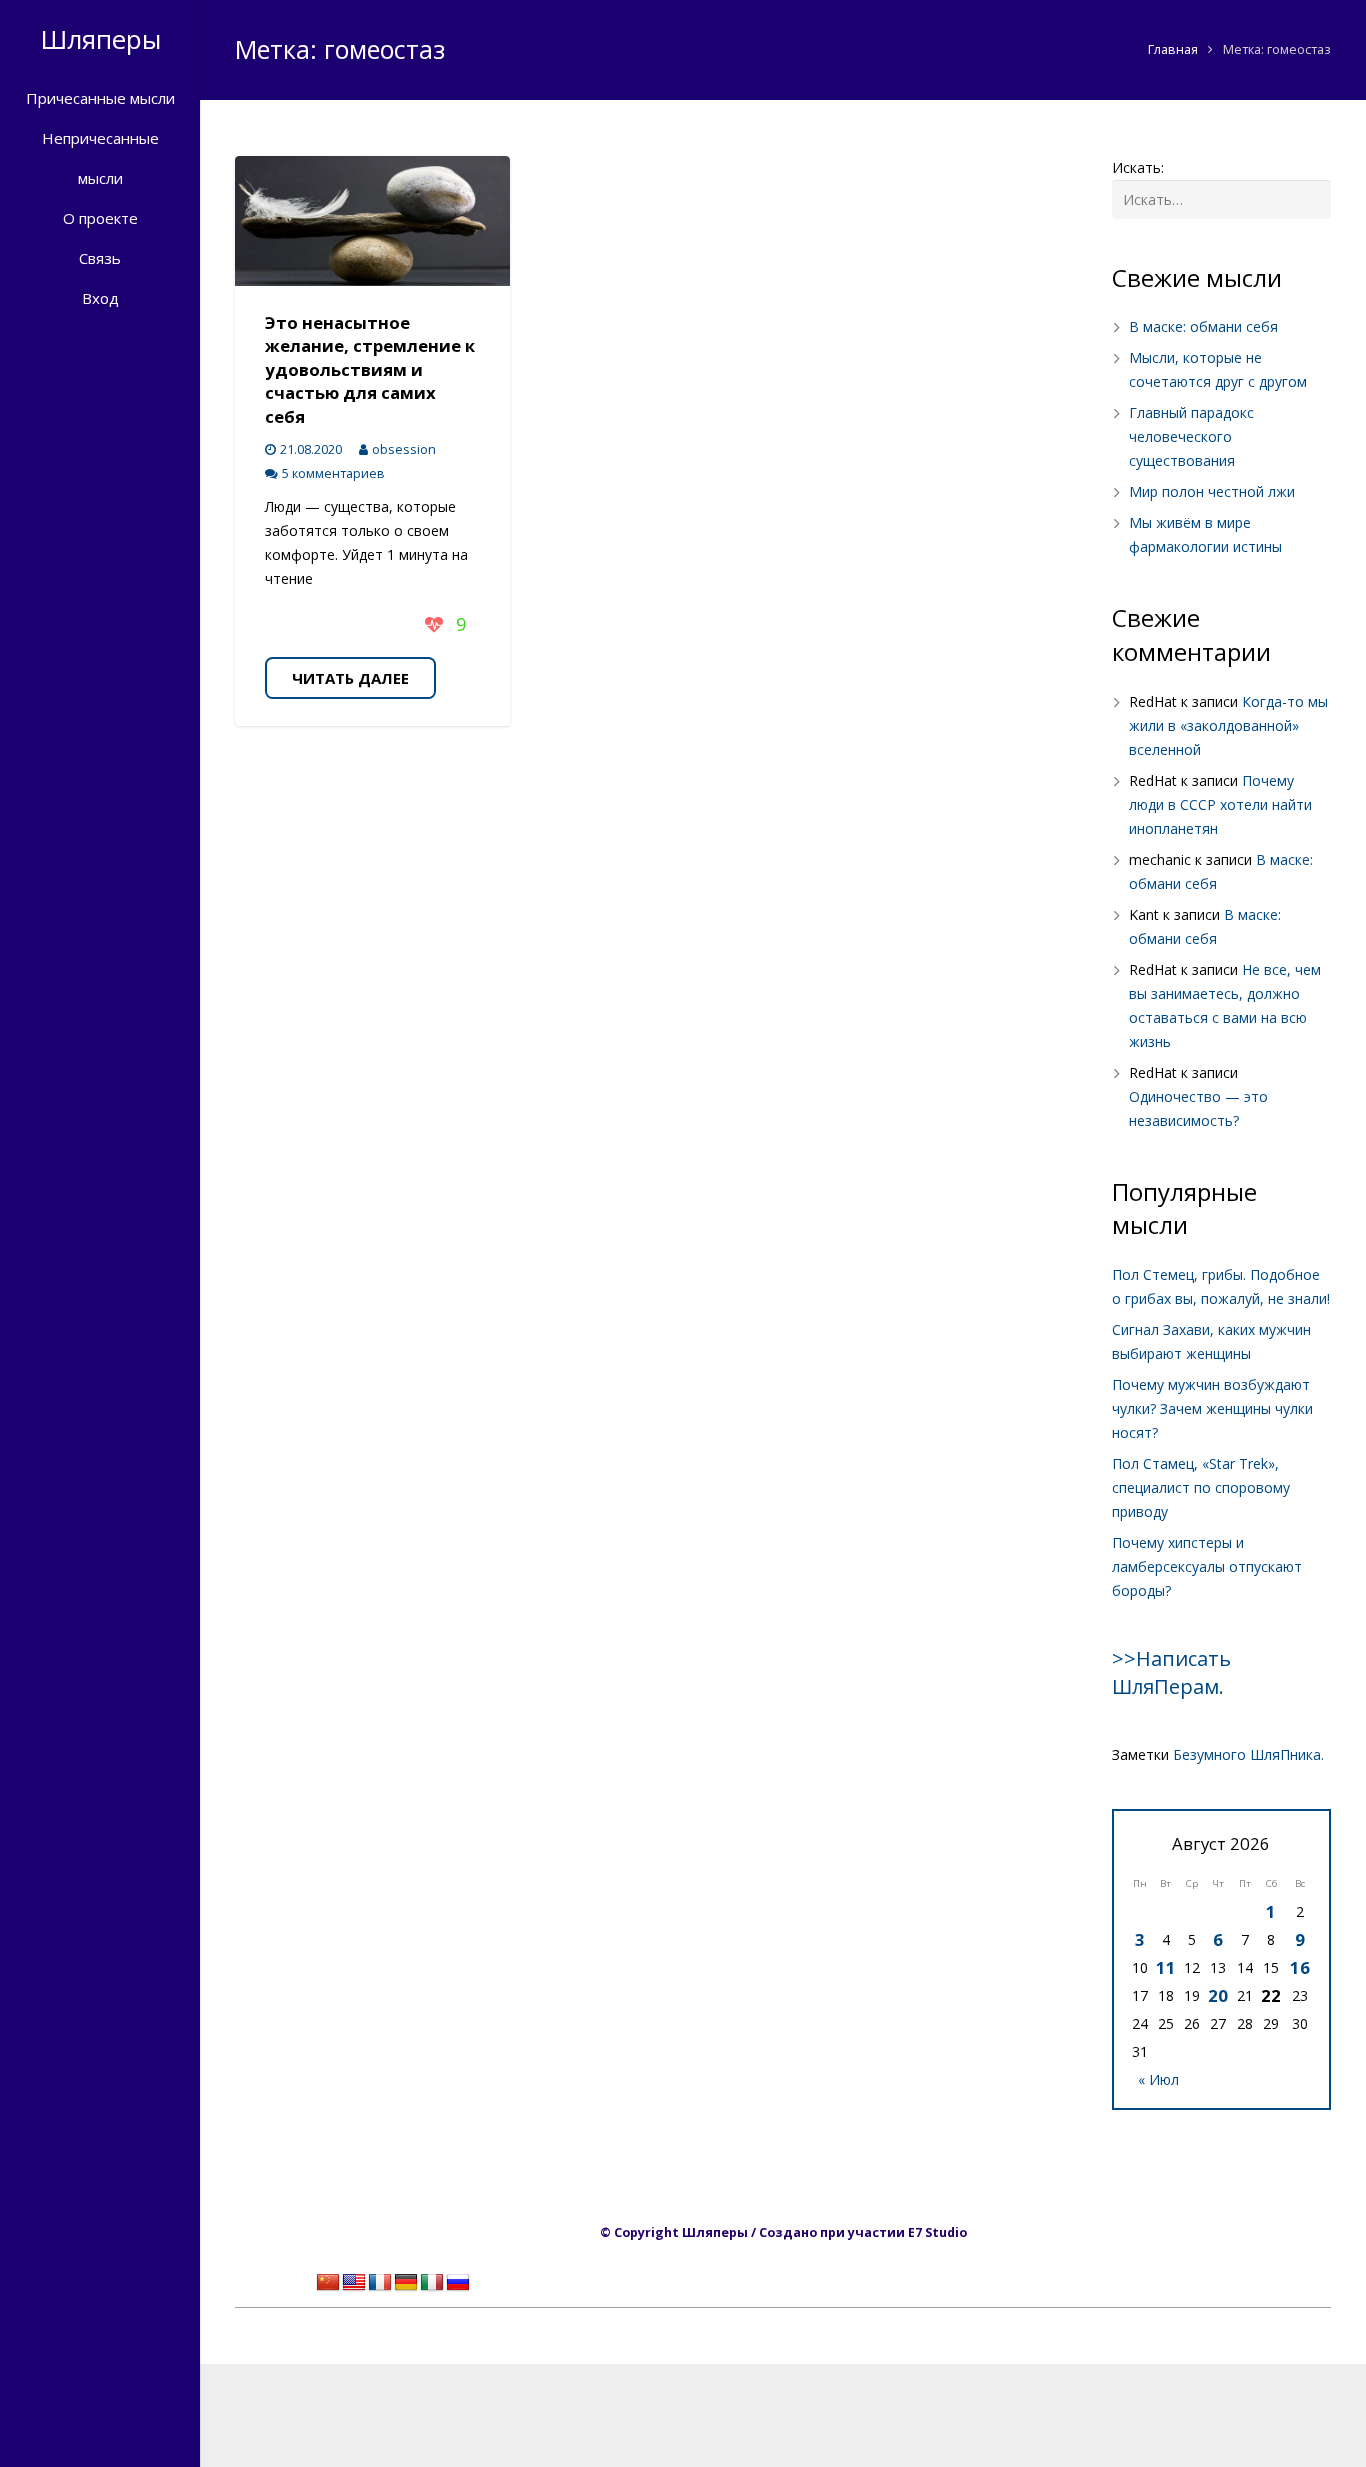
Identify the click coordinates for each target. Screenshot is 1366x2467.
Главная (1173, 49)
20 (1218, 1995)
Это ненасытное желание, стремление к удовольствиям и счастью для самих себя (370, 369)
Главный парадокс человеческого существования (1191, 436)
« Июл (1158, 2079)
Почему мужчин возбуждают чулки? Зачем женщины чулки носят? (1212, 1408)
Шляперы (100, 39)
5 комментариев (333, 473)
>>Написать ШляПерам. (1171, 1672)
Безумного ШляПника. (1248, 1754)
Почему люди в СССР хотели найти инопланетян (1220, 804)
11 (1166, 1967)
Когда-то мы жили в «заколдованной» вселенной (1228, 725)
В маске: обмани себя (1203, 326)
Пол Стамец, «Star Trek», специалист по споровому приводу (1201, 1487)
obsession (404, 449)
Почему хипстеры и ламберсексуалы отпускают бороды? (1207, 1566)
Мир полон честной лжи (1212, 491)
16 (1300, 1967)
